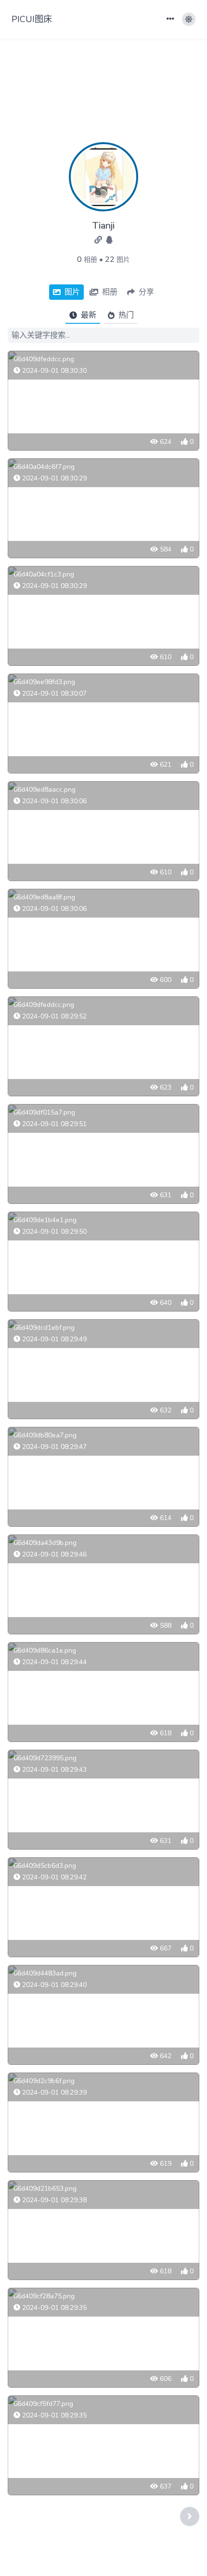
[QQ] (109, 240)
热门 (126, 315)
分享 (146, 292)
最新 (89, 315)
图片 (123, 260)
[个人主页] (99, 240)
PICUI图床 (32, 19)
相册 (91, 260)
